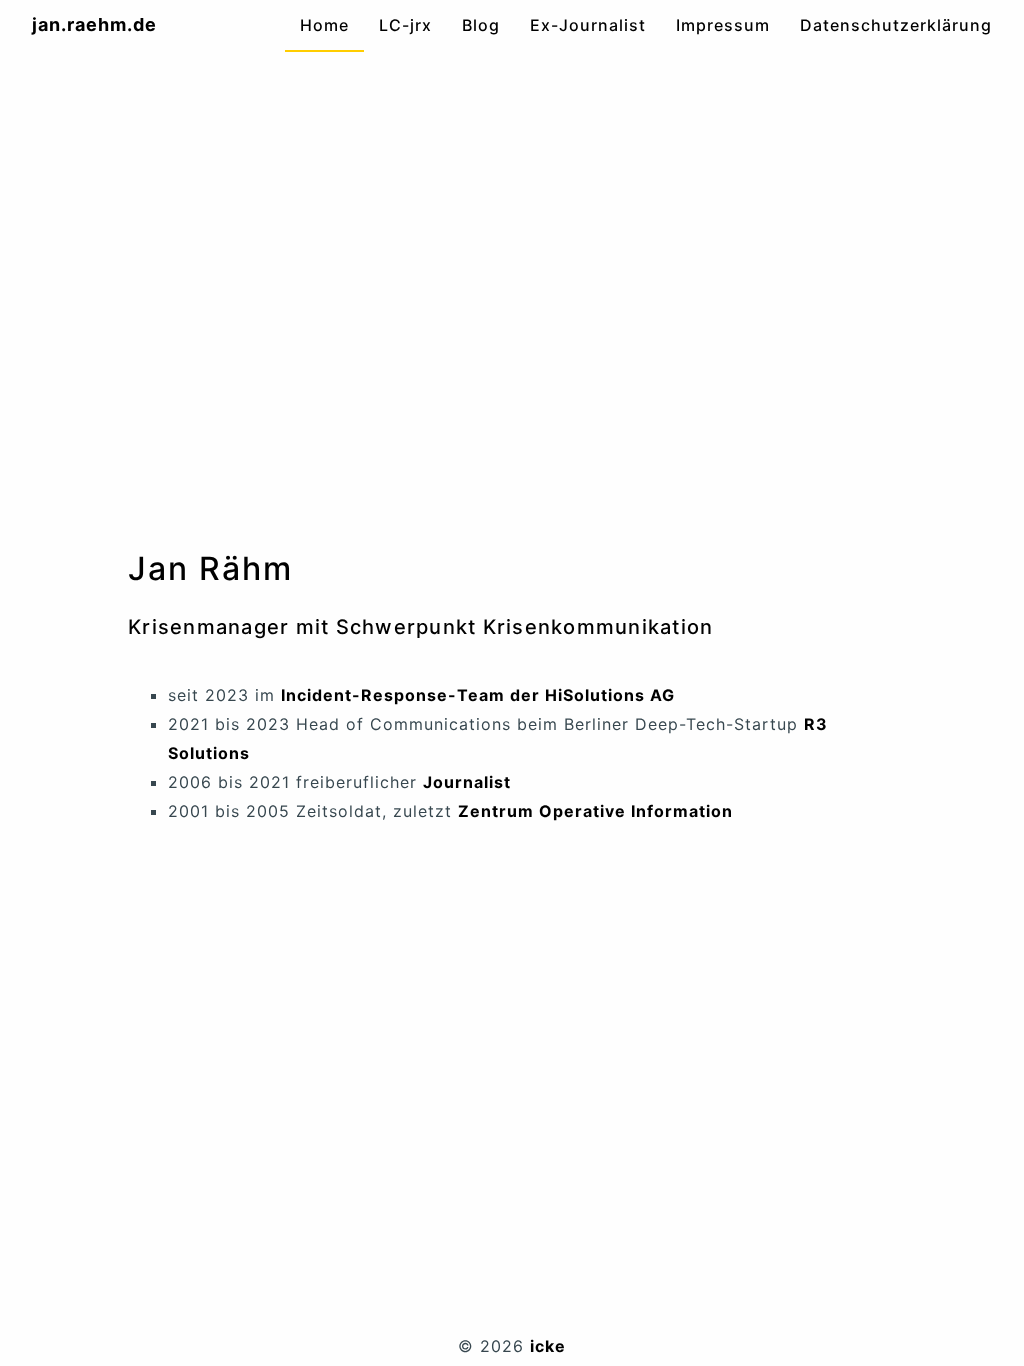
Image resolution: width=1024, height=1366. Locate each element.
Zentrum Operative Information (595, 811)
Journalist (467, 782)
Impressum (723, 25)
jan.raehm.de (94, 24)
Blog (481, 25)
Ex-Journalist (588, 25)
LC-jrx (405, 25)
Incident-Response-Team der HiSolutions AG (478, 695)
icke (548, 1346)
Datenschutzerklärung (896, 25)
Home (324, 25)
